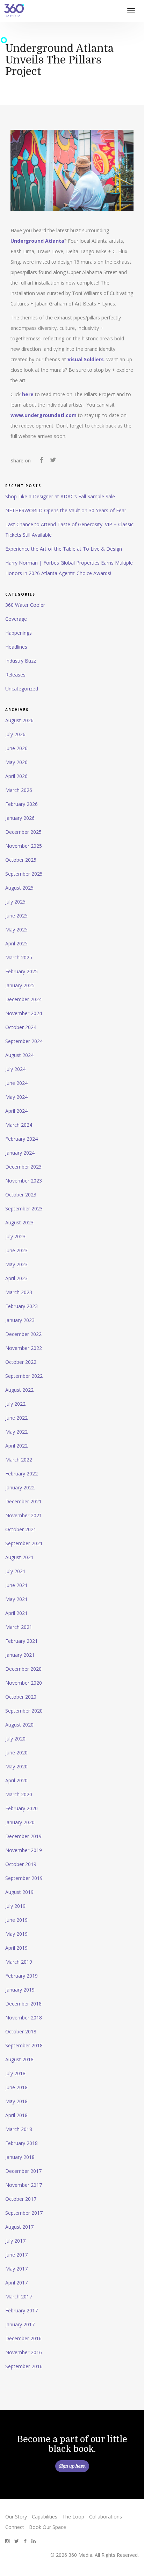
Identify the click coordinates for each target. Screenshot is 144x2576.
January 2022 (20, 1487)
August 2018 (19, 2059)
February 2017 (21, 2310)
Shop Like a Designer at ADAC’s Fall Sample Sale (60, 496)
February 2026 (21, 804)
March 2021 (19, 1627)
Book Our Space (48, 2527)
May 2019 (16, 1934)
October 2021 (21, 1529)
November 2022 (24, 1348)
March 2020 (19, 1794)
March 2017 (19, 2297)
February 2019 (21, 1976)
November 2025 (24, 846)
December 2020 (23, 1669)
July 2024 (15, 1069)
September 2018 (24, 2045)
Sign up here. (72, 2466)
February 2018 (21, 2143)
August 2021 (19, 1557)
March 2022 (19, 1460)
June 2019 (16, 1920)
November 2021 (24, 1515)
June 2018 (16, 2087)
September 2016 (24, 2366)
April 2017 (16, 2283)
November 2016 (24, 2352)
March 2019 (19, 1962)
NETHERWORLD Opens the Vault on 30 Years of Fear (66, 510)
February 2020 (21, 1808)
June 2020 (16, 1752)
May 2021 (16, 1599)
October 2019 (21, 1864)
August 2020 (19, 1725)
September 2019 (24, 1878)
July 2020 (15, 1739)
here (28, 394)
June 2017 (16, 2255)
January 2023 (20, 1320)
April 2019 (16, 1948)
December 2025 (23, 832)
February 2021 (21, 1641)
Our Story (16, 2517)
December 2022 (23, 1334)
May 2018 (16, 2101)
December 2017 (23, 2171)
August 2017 (19, 2227)
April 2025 (16, 943)
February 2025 (21, 971)
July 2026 (15, 734)
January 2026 (20, 818)
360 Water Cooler (25, 605)
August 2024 (19, 1055)
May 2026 (16, 762)
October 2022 (21, 1362)
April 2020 (16, 1780)
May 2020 (16, 1766)
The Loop (73, 2517)
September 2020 (24, 1711)
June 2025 (16, 916)
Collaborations (106, 2517)
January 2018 (20, 2157)
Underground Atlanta (37, 241)
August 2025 (19, 888)
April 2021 (16, 1613)
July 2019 (15, 1906)
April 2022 (16, 1446)
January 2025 (20, 985)
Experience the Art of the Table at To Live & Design (64, 549)
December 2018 (23, 2004)
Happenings (19, 633)
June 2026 (16, 748)
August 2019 (19, 1892)
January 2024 (20, 1153)
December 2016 (23, 2338)
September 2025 (24, 874)
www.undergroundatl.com (44, 415)
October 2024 (21, 1027)
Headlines (16, 647)
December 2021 (23, 1501)
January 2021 (20, 1655)
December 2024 (23, 999)
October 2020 (21, 1697)
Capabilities (45, 2517)
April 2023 (16, 1278)
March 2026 (19, 790)
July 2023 (15, 1236)
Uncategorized (22, 689)
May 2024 (16, 1097)
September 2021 (24, 1543)
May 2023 (16, 1264)
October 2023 (21, 1195)
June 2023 (16, 1250)
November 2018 (24, 2018)
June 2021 (16, 1585)
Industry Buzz (21, 661)
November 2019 (24, 1850)
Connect (15, 2527)
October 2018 (21, 2031)
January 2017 (20, 2324)
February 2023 (21, 1306)
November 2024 (24, 1013)
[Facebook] (41, 461)
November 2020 (24, 1683)
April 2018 (16, 2115)
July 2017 (15, 2241)
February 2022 (21, 1474)
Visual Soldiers (86, 359)
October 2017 (21, 2199)
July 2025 (15, 902)
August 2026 (19, 720)
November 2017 (24, 2185)
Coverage (16, 619)
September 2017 (24, 2213)
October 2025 (21, 860)
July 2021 (15, 1571)
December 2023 (23, 1167)
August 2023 (19, 1222)
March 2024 (19, 1125)
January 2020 (20, 1822)
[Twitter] (53, 461)
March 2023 (19, 1292)
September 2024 (24, 1041)
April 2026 (16, 776)
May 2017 (16, 2269)
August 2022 (19, 1390)
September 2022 (24, 1376)
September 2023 (24, 1208)
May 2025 (16, 930)
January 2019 (20, 1990)
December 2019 (23, 1836)
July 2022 (15, 1404)
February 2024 (21, 1139)
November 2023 (24, 1181)
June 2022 (16, 1418)
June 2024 (16, 1083)
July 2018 (15, 2073)
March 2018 (19, 2129)
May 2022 (16, 1432)
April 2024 (16, 1111)
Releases (15, 675)
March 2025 (19, 957)
